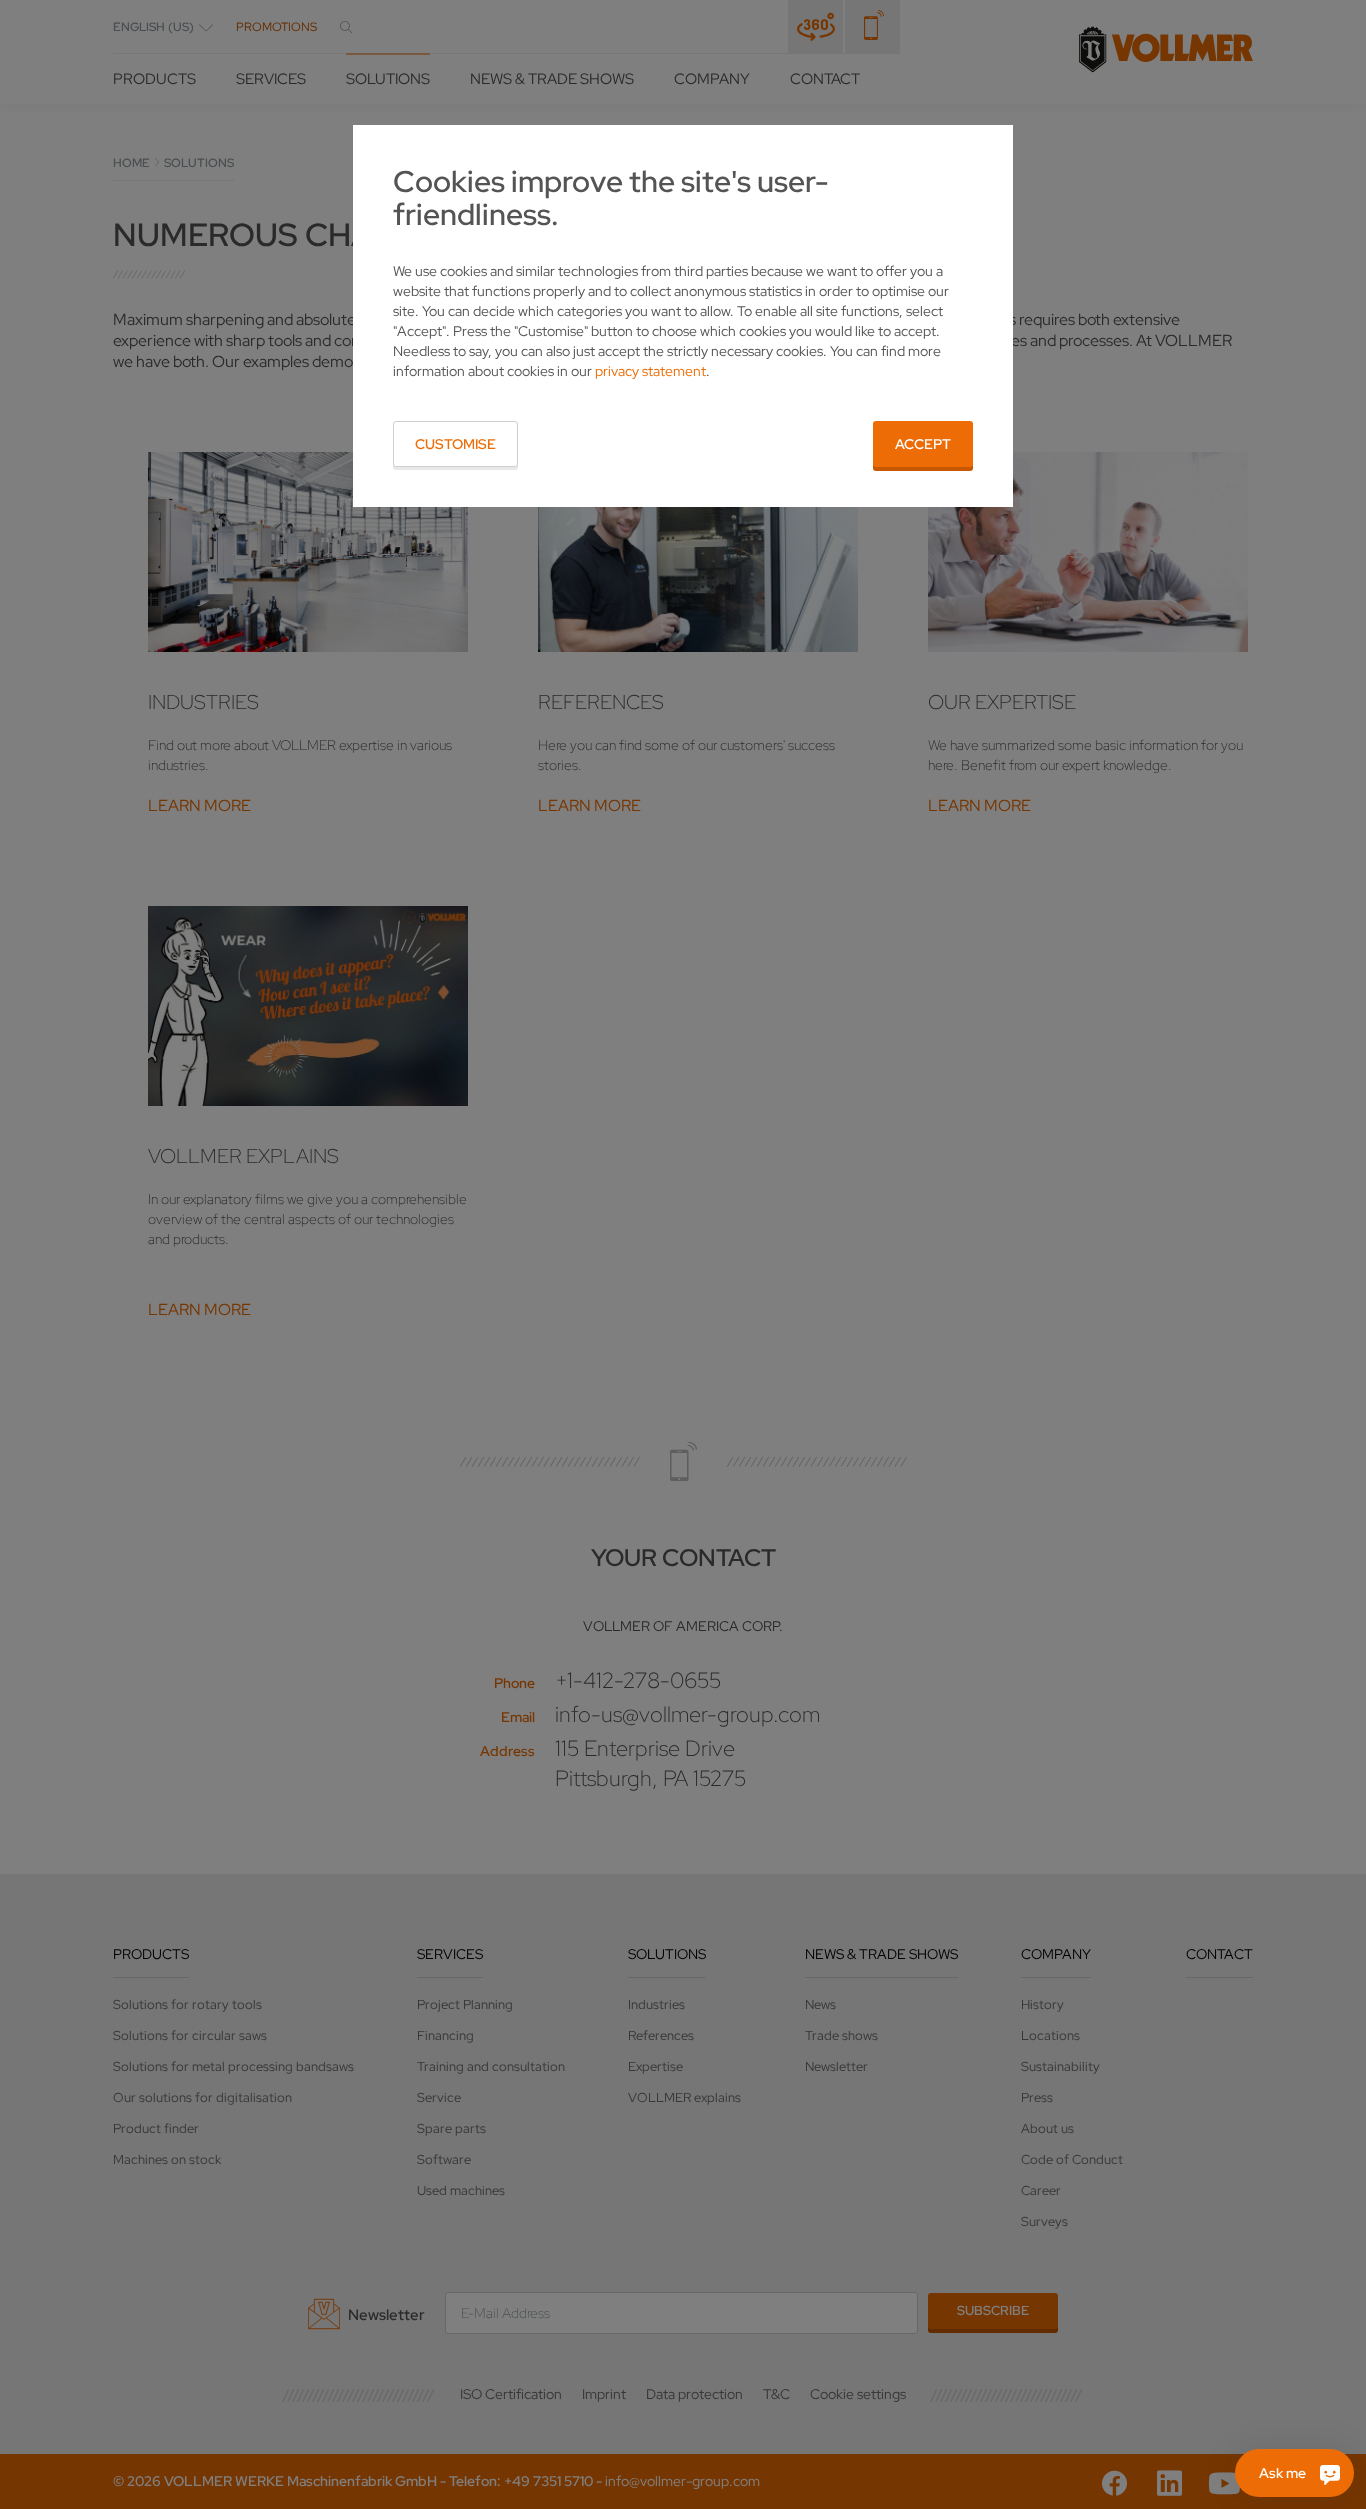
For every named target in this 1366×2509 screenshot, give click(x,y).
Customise (455, 444)
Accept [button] (923, 444)
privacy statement (650, 371)
